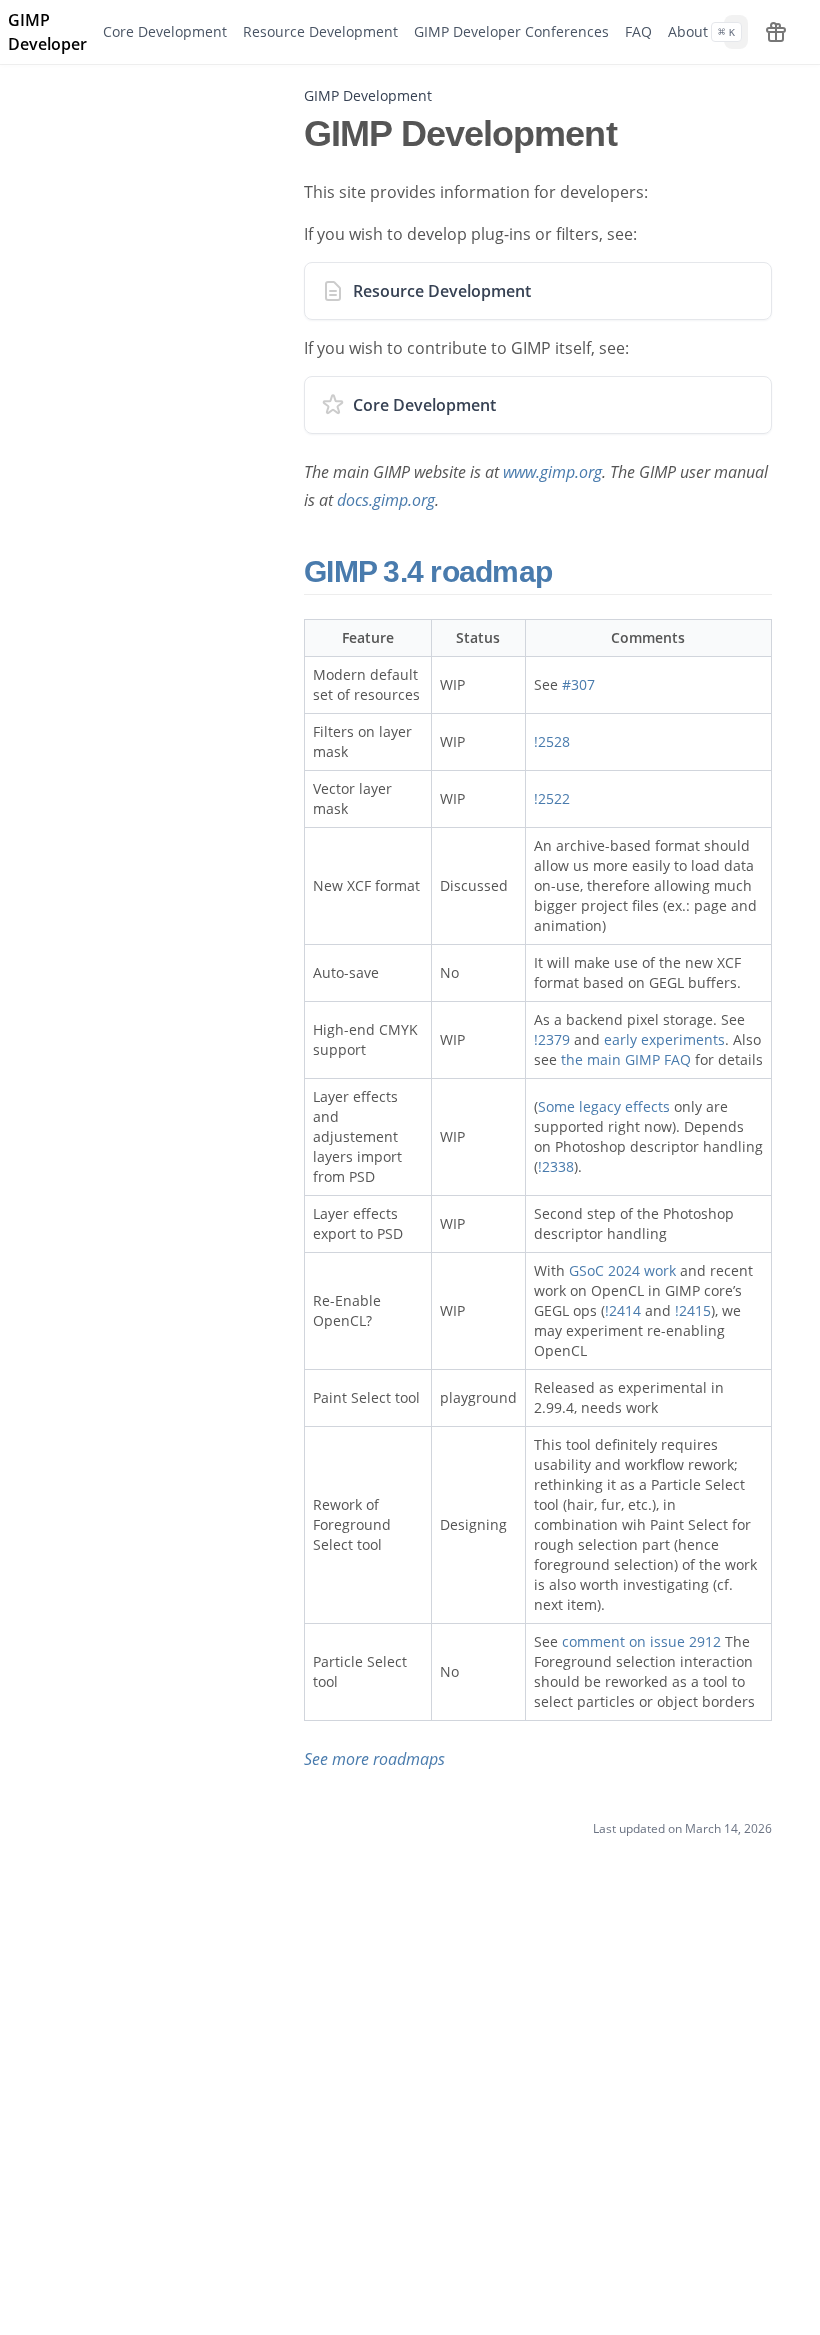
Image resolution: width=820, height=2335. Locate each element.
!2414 (623, 1310)
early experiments (664, 1039)
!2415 (693, 1310)
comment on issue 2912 (641, 1641)
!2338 (556, 1166)
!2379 (552, 1039)
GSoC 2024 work (622, 1270)
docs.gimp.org (386, 500)
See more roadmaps (374, 1759)
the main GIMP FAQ (626, 1059)
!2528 (552, 741)
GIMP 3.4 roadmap (431, 571)
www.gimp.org (552, 472)
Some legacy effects (604, 1106)
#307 (578, 684)
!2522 (552, 798)
